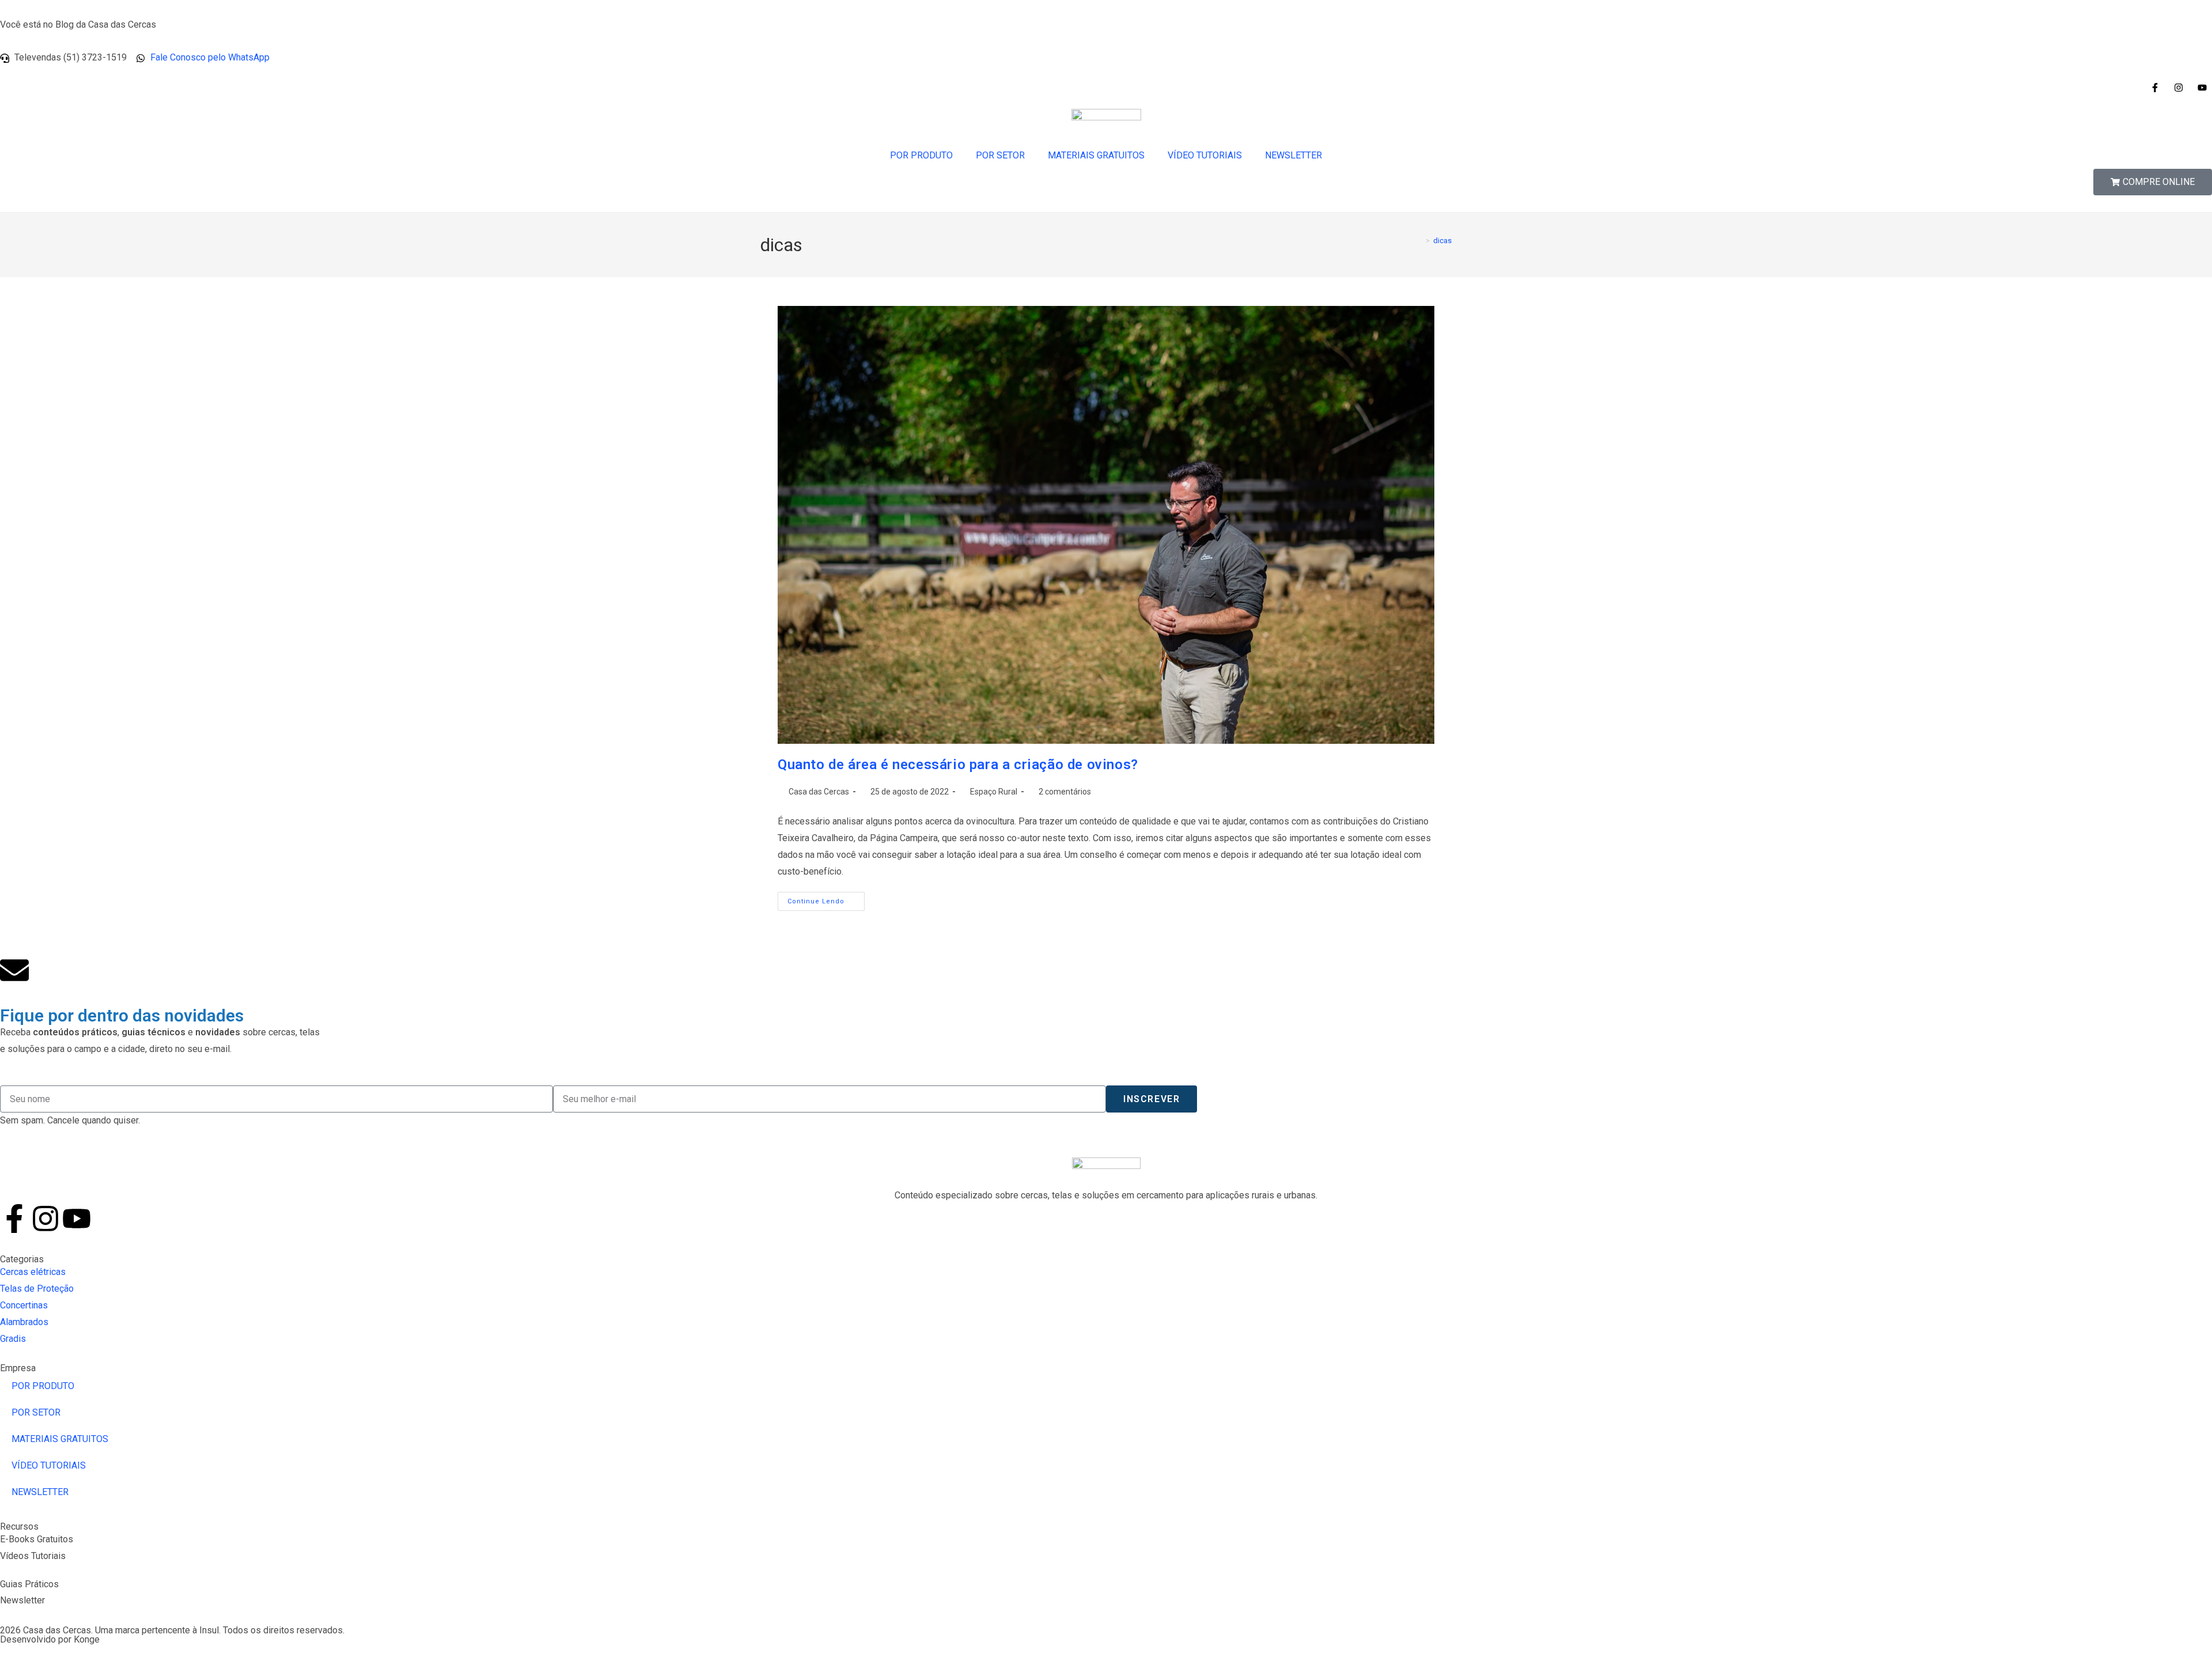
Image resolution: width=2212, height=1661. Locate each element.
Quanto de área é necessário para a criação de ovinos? (958, 765)
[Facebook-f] (14, 1219)
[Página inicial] (1419, 241)
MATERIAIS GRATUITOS (1096, 155)
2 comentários (1065, 792)
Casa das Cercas (819, 792)
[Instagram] (46, 1219)
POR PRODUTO (921, 155)
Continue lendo (826, 898)
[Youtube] (77, 1219)
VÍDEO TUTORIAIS (1205, 155)
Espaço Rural (994, 792)
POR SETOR (1000, 155)
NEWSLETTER (1294, 155)
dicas (1442, 241)
